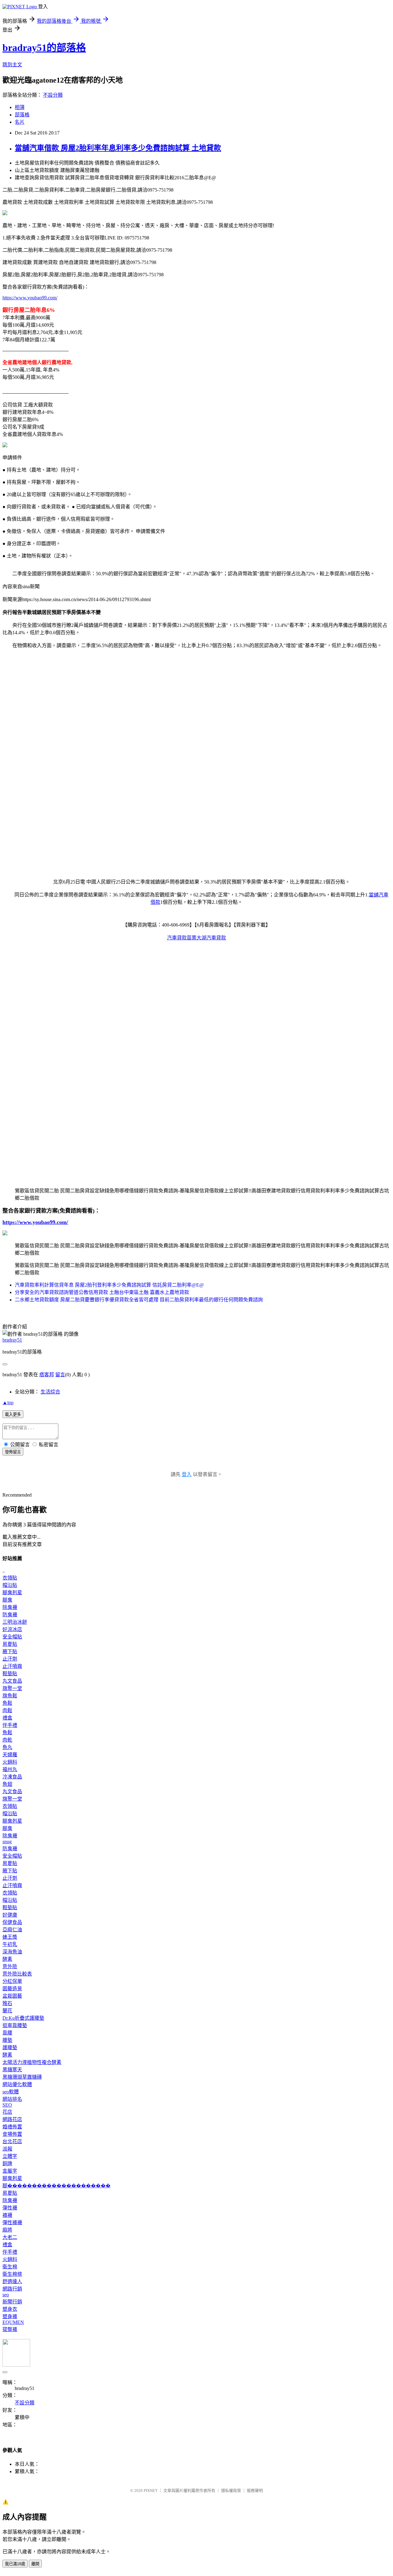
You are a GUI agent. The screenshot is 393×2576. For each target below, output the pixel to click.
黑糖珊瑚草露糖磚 (22, 2077)
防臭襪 (10, 1615)
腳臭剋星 (12, 1593)
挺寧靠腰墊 (15, 2025)
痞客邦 (47, 1375)
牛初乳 (10, 1944)
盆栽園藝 (12, 1996)
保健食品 (12, 1922)
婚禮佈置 (12, 2127)
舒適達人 (12, 2281)
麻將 (7, 2230)
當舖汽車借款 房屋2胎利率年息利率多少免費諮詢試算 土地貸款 (118, 148)
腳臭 (7, 1600)
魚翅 (7, 1784)
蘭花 (7, 2011)
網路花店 (12, 2119)
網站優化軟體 (17, 2084)
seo (6, 2295)
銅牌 (7, 2164)
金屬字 (10, 2171)
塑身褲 (10, 2316)
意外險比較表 (17, 1974)
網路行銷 (12, 2289)
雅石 (7, 2003)
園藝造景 (12, 1989)
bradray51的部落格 (44, 48)
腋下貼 (10, 1651)
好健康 (10, 1915)
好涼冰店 (12, 1629)
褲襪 (7, 2215)
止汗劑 (10, 1659)
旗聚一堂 (12, 1688)
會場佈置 (12, 2134)
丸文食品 (12, 1681)
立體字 (10, 2156)
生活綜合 (50, 1392)
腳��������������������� (56, 2186)
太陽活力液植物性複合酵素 (32, 2062)
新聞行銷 (12, 2302)
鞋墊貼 (10, 1674)
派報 (7, 2149)
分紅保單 (12, 1981)
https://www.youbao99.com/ (30, 298)
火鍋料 (10, 1762)
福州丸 (10, 1769)
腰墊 (7, 2040)
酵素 (7, 1959)
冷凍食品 (12, 1777)
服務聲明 (255, 2491)
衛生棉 (10, 2267)
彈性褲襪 (12, 2222)
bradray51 (12, 1340)
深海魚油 (12, 1952)
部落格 (22, 115)
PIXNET (151, 2491)
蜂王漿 (10, 1937)
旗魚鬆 (10, 1696)
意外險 (10, 1966)
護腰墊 (10, 2048)
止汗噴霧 (12, 1666)
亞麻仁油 (12, 1930)
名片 (20, 122)
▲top (8, 1403)
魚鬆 (7, 1703)
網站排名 (12, 2099)
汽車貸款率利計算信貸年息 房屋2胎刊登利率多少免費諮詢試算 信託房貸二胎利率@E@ (109, 1285)
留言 (60, 1375)
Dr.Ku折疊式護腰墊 (23, 2018)
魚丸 (7, 1747)
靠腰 (7, 2033)
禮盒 (7, 1718)
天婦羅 (10, 1755)
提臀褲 (10, 2329)
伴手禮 (10, 1725)
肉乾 (7, 1740)
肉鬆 (7, 1710)
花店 (7, 2112)
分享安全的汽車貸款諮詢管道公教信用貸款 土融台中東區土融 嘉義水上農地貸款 (102, 1292)
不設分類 (53, 95)
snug (7, 1842)
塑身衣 (10, 2309)
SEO (7, 2105)
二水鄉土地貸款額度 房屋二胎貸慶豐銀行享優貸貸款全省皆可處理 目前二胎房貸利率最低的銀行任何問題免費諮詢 (139, 1300)
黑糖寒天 (12, 2070)
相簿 (20, 107)
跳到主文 (12, 65)
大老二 (10, 2237)
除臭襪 (10, 1607)
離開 (35, 2564)
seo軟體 (11, 2092)
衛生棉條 (12, 2274)
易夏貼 (10, 1644)
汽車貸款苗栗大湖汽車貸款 (196, 938)
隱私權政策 (231, 2491)
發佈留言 (13, 1452)
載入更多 (13, 1414)
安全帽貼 (12, 1637)
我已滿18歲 (15, 2564)
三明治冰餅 (15, 1622)
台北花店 (12, 2141)
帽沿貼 (10, 1585)
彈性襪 (10, 2208)
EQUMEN (13, 2322)
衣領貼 (10, 1578)
